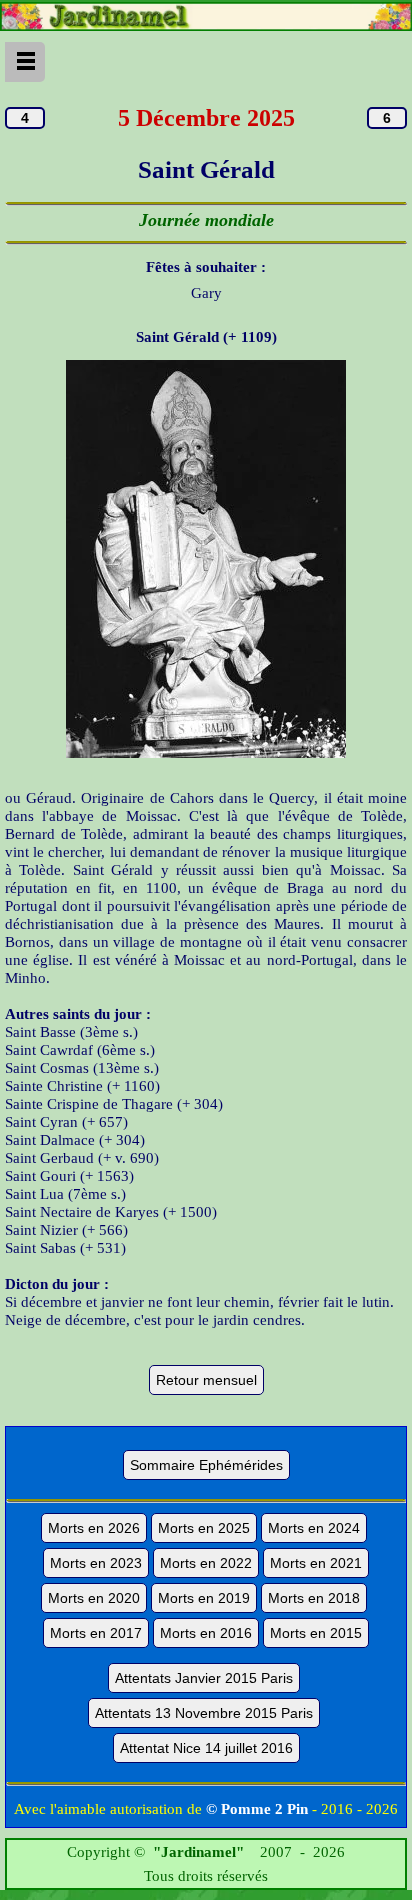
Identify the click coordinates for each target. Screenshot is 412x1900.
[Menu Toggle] (25, 62)
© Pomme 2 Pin (257, 1809)
